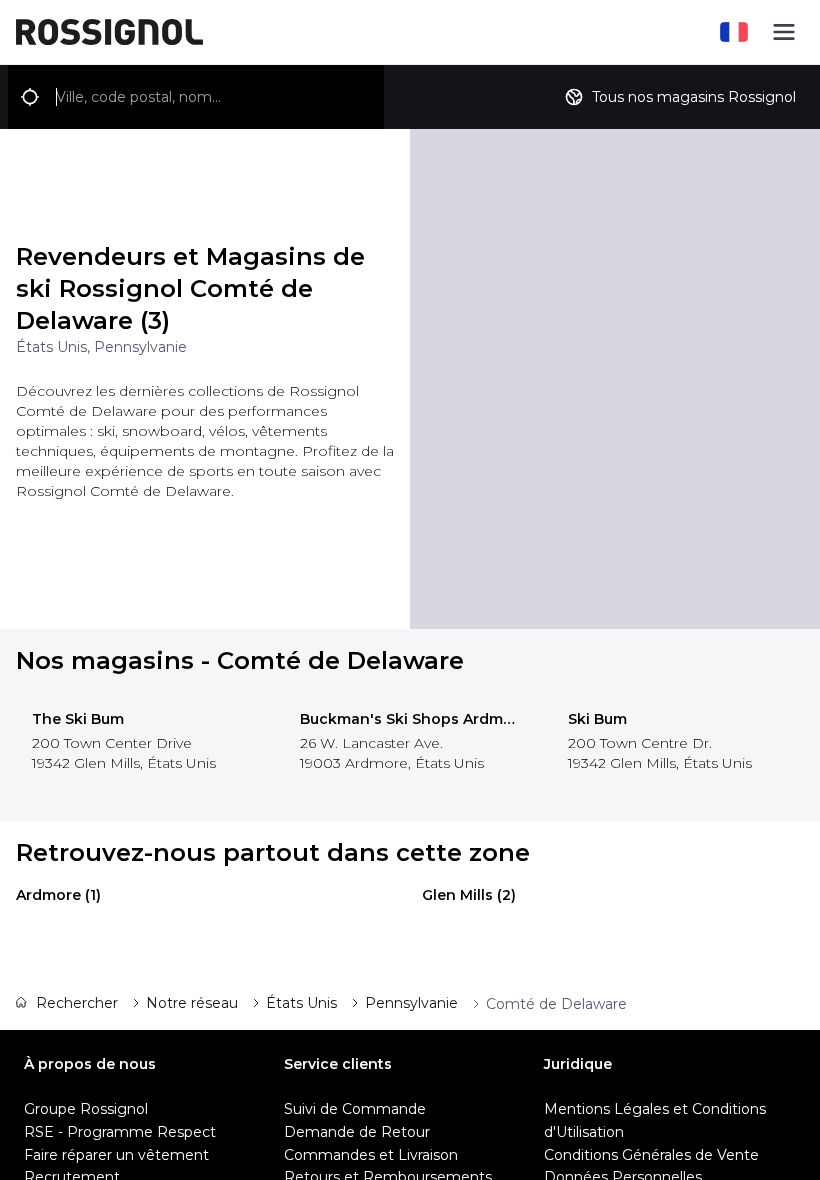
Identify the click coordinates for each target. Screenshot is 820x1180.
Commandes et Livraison (371, 1155)
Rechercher (77, 1003)
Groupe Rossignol (86, 1109)
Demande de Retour (357, 1132)
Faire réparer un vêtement (116, 1155)
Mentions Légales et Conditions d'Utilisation (655, 1120)
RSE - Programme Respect (120, 1132)
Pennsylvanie (411, 1003)
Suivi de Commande (355, 1109)
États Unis (301, 1003)
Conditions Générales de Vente (651, 1155)
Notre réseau (192, 1003)
